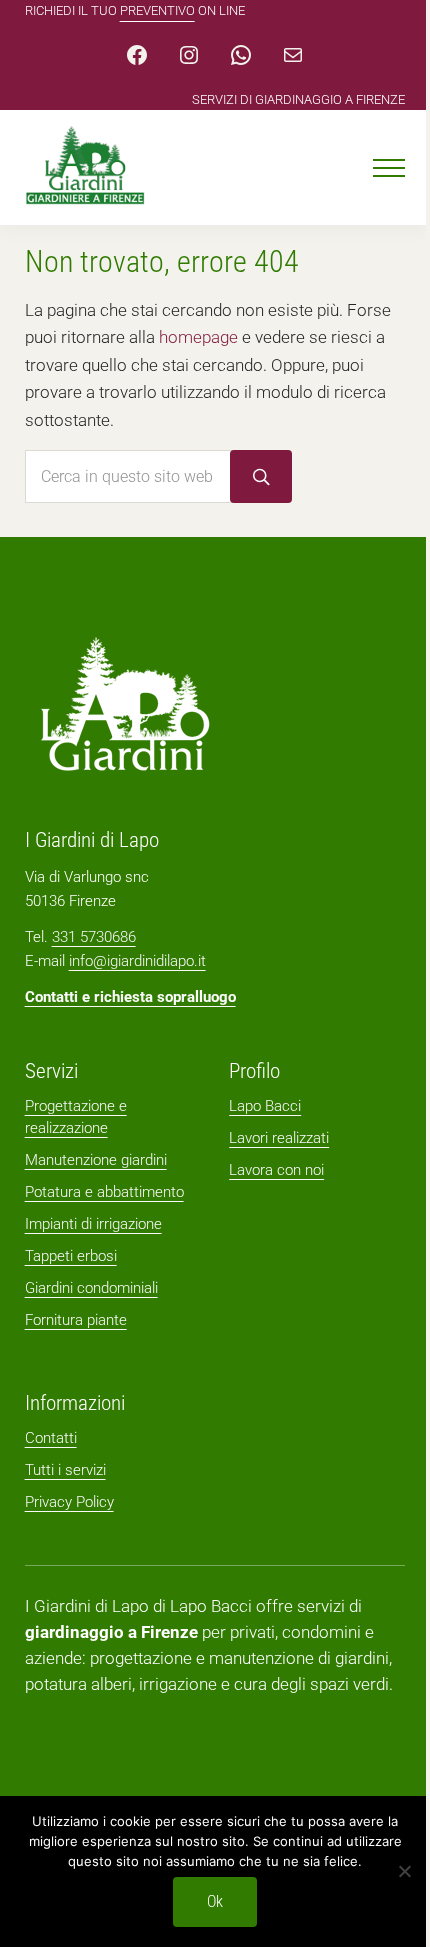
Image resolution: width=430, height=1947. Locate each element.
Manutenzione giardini (96, 1160)
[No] (405, 1871)
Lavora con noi (276, 1170)
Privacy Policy (69, 1502)
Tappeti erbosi (71, 1256)
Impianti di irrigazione (93, 1224)
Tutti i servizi (65, 1470)
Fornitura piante (76, 1320)
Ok (215, 1901)
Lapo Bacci (265, 1106)
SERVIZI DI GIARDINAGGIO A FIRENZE (298, 99)
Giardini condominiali (91, 1288)
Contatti (51, 1438)
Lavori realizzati (279, 1138)
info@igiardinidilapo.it (137, 961)
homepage (198, 337)
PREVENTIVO (157, 10)
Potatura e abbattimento (104, 1192)
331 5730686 (94, 937)
